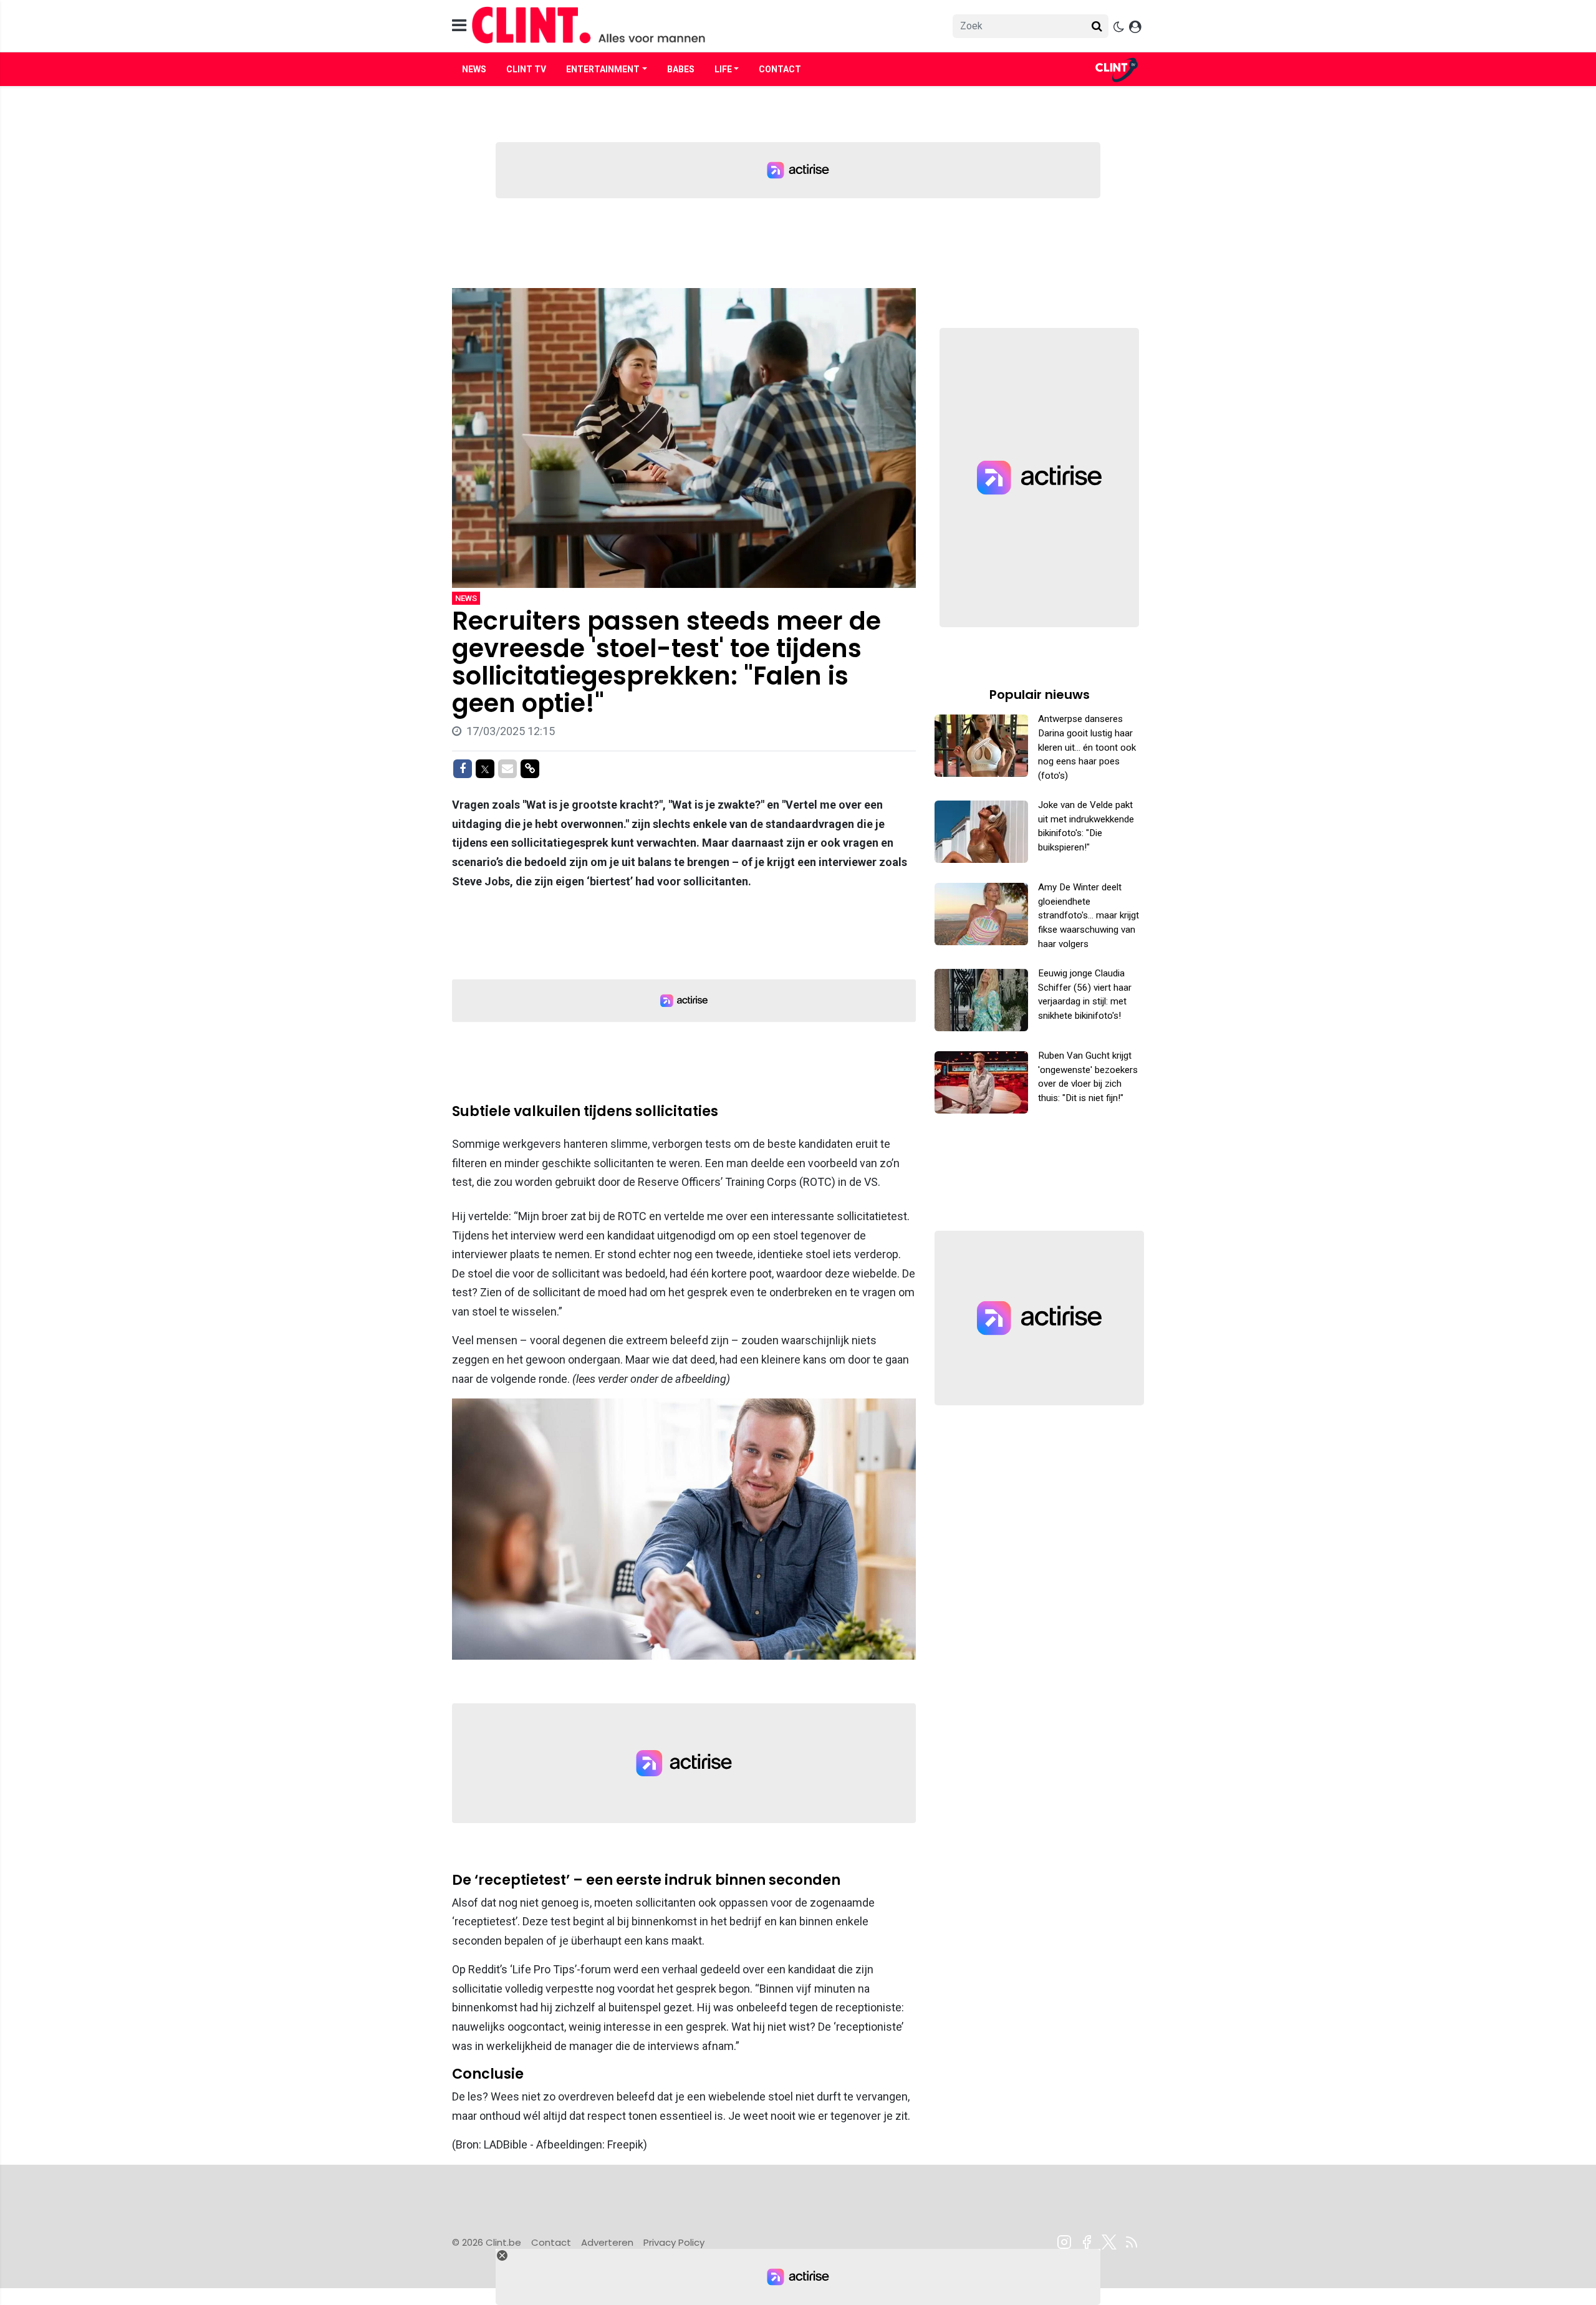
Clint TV (526, 69)
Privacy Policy (674, 2242)
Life (723, 69)
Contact (780, 69)
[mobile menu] (459, 26)
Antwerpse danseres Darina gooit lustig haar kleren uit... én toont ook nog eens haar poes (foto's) (1087, 747)
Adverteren (607, 2242)
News (474, 69)
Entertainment (603, 69)
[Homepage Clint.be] (686, 26)
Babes (681, 69)
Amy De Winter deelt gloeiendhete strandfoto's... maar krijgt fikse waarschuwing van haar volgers (1089, 916)
